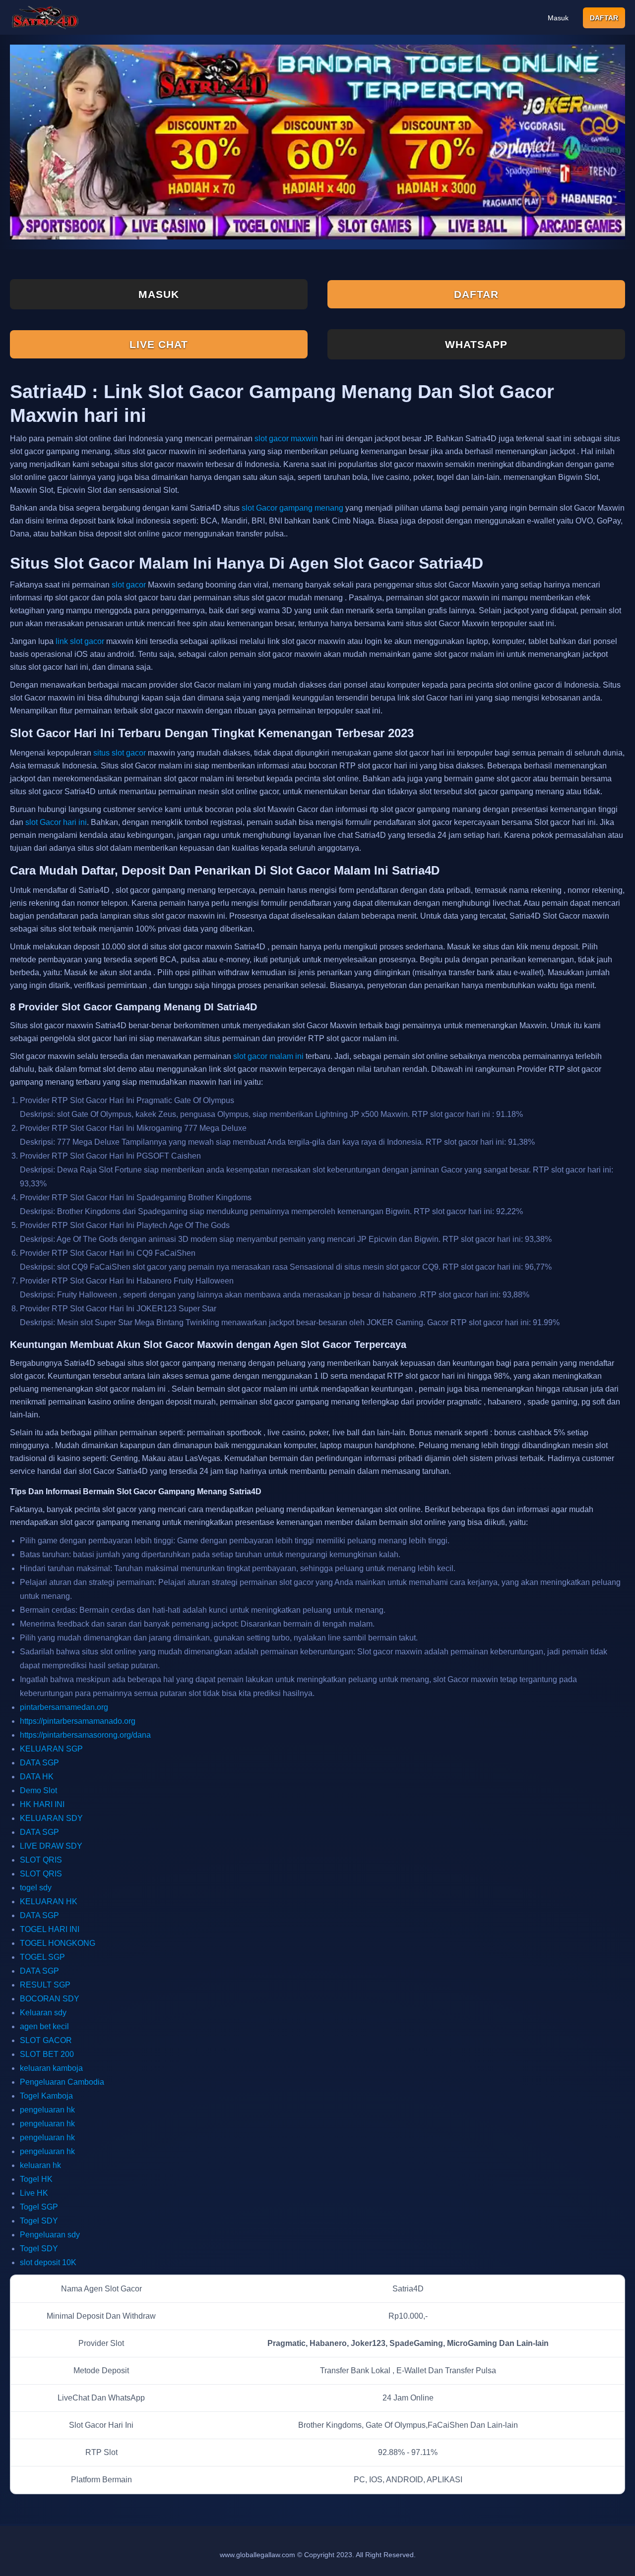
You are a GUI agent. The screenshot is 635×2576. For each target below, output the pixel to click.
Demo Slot (38, 1790)
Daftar (604, 18)
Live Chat (159, 344)
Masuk (558, 18)
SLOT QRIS (41, 1860)
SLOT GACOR (46, 2040)
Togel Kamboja (46, 2096)
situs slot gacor (120, 753)
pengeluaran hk (47, 2110)
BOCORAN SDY (50, 1999)
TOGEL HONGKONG (58, 1943)
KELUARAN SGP (51, 1749)
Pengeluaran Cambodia (62, 2082)
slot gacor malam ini (268, 1056)
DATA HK (37, 1777)
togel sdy (36, 1888)
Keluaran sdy (43, 2013)
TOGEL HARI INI (50, 1929)
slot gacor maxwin (286, 439)
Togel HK (36, 2179)
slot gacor (129, 585)
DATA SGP (39, 1763)
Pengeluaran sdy (50, 2235)
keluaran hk (40, 2165)
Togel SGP (39, 2207)
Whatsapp (476, 344)
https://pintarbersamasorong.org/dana (85, 1735)
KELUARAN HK (49, 1902)
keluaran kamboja (51, 2068)
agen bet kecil (44, 2026)
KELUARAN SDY (51, 1818)
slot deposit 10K (48, 2262)
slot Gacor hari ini (56, 822)
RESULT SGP (45, 1985)
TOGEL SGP (42, 1957)
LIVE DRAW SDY (51, 1846)
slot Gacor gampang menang (292, 508)
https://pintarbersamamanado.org (78, 1721)
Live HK (34, 2193)
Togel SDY (39, 2221)
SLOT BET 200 (47, 2054)
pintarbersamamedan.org (64, 1707)
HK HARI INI (42, 1804)
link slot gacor (80, 641)
